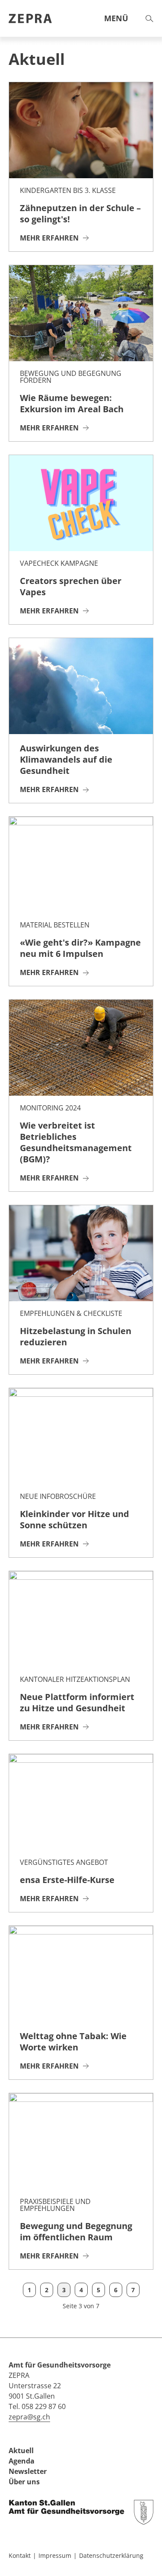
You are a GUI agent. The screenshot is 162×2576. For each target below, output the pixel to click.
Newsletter (28, 2471)
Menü (116, 18)
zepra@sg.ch (29, 2417)
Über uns (24, 2482)
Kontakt (20, 2555)
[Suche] (149, 19)
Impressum (55, 2555)
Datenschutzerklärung (111, 2555)
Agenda (22, 2461)
